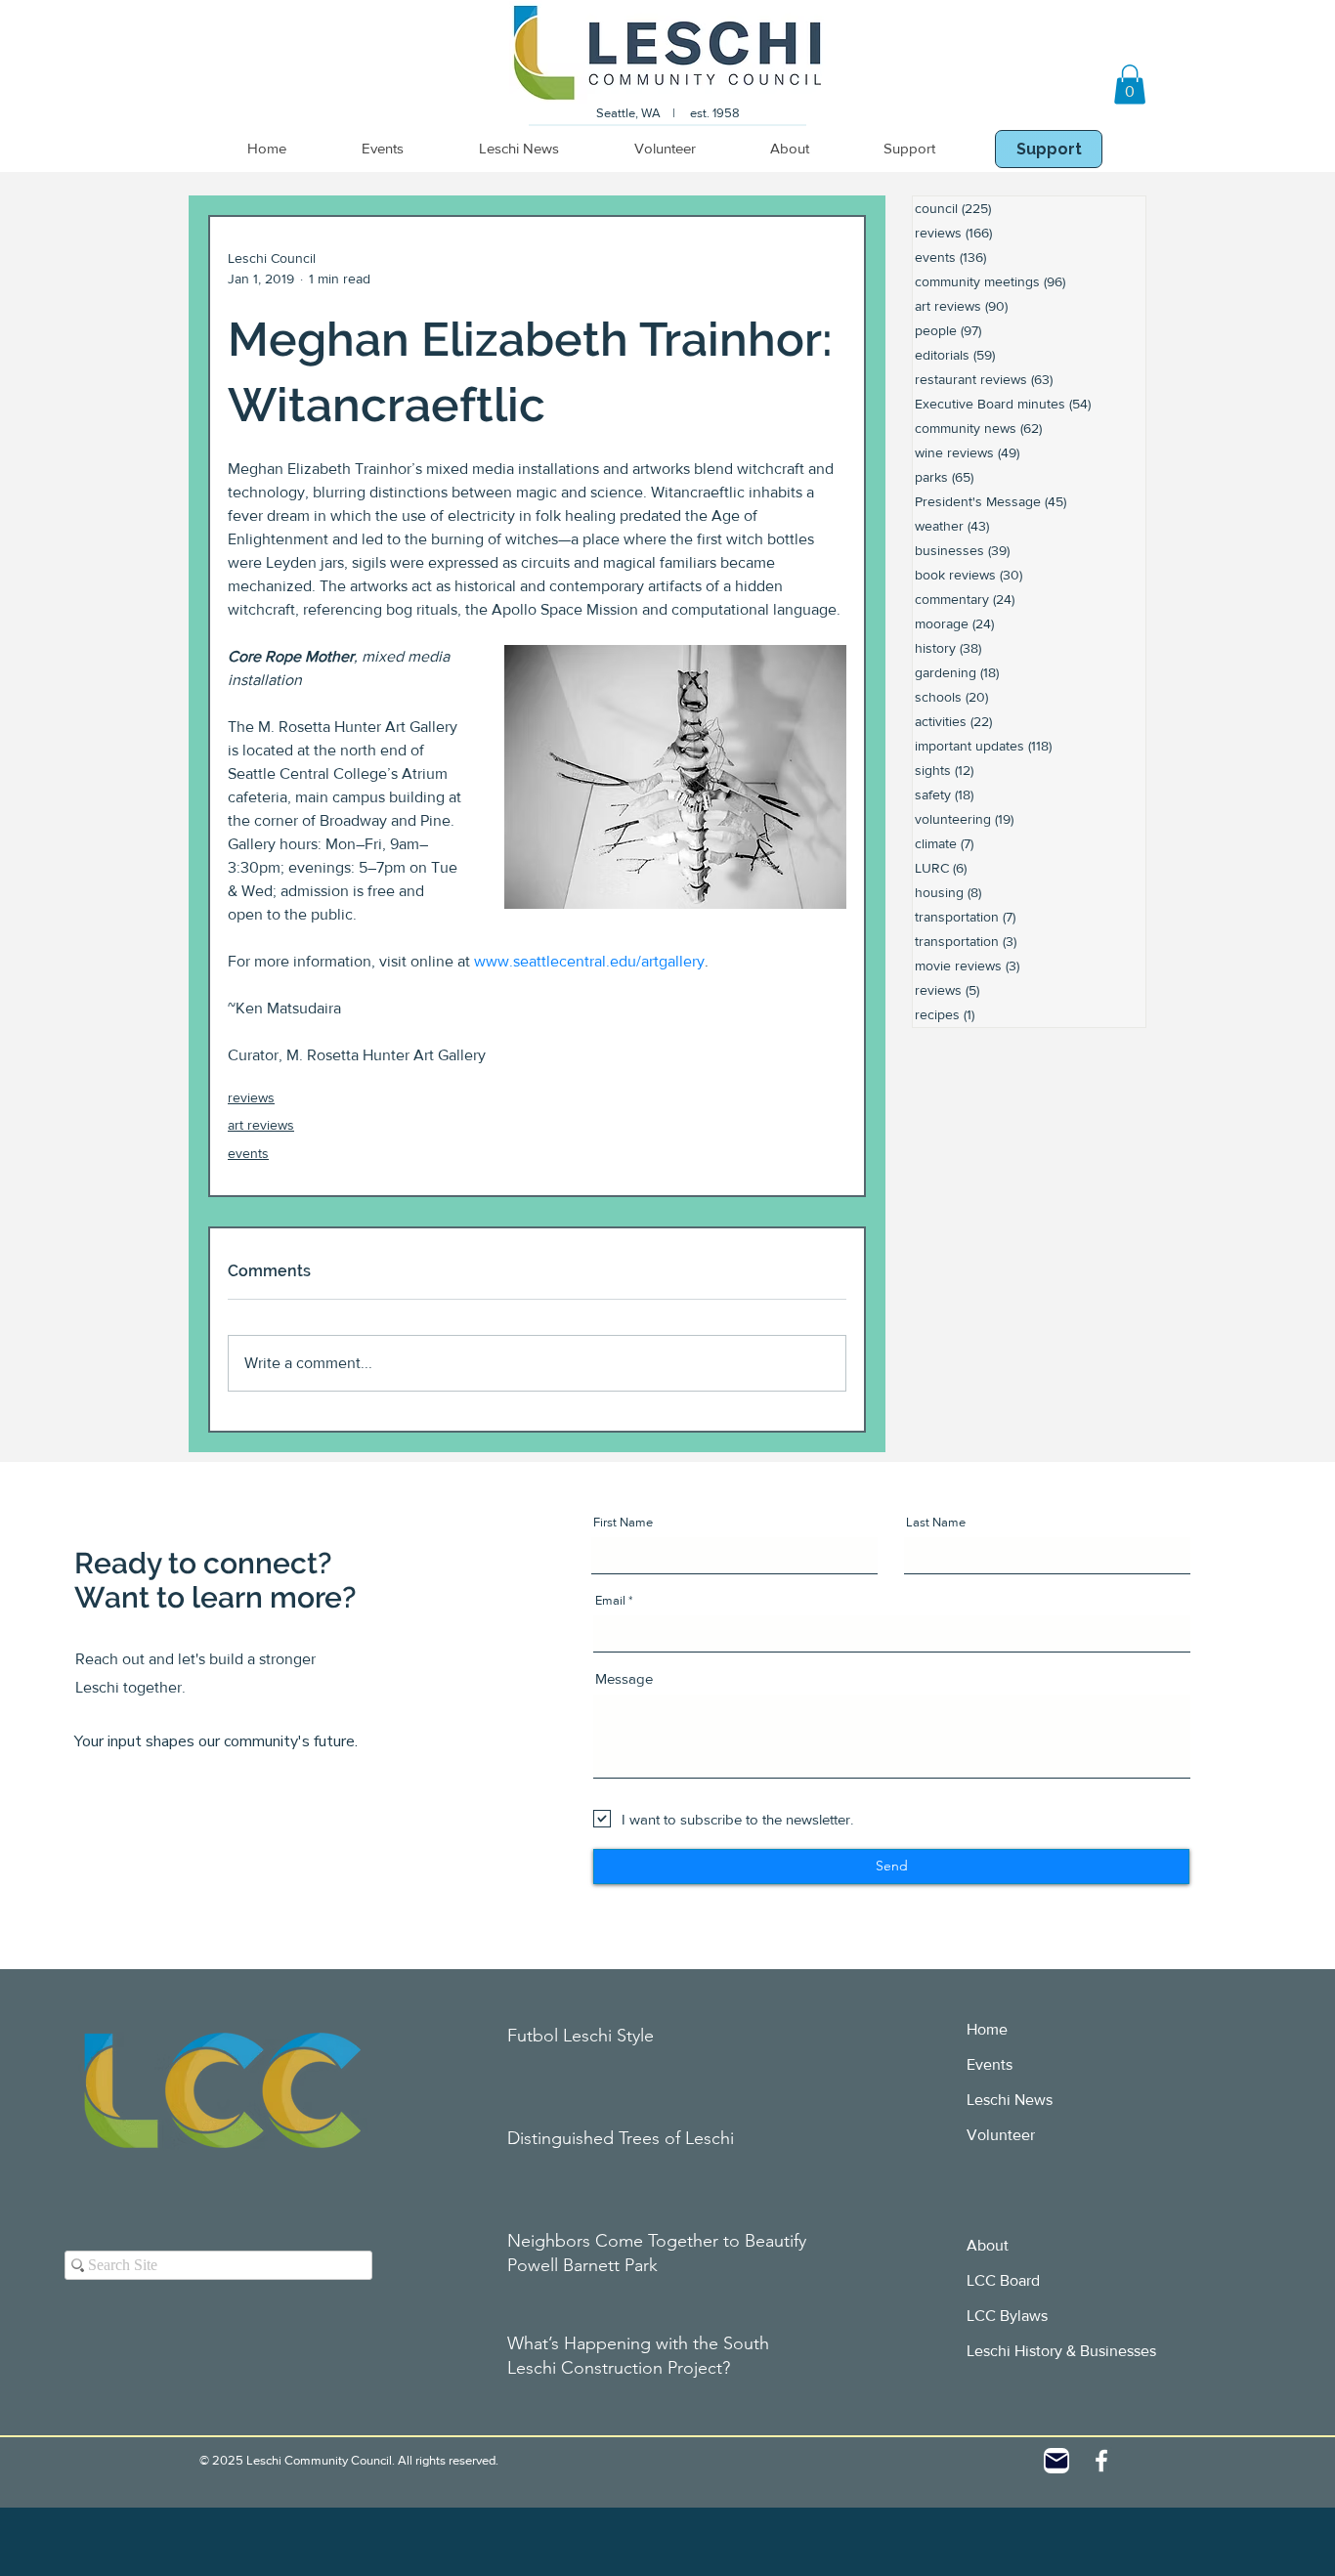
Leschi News (1010, 2100)
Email (610, 1600)
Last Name (936, 1522)
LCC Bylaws (1007, 2316)
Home (987, 2029)
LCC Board (1003, 2280)
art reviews (261, 1125)
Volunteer (1001, 2135)
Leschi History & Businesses (1061, 2351)
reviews (251, 1097)
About (988, 2245)
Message (624, 1678)
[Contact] (1056, 2461)
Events (990, 2064)
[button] (1130, 85)
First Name (623, 1522)
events (248, 1153)
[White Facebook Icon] (1101, 2461)
